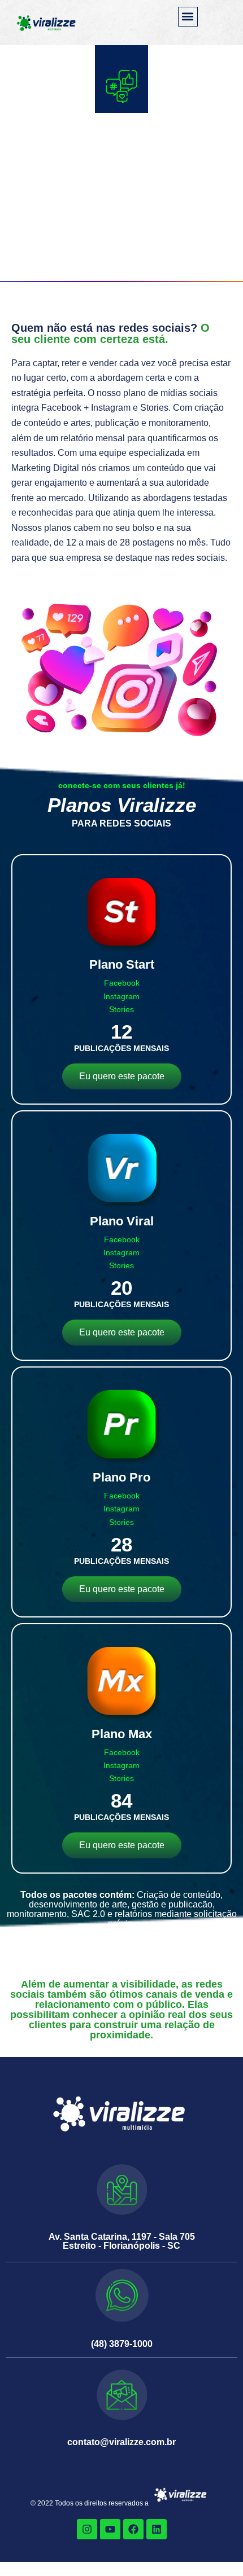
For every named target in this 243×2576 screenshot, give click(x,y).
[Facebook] (133, 2529)
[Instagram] (87, 2529)
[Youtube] (110, 2529)
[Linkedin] (157, 2529)
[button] (188, 17)
